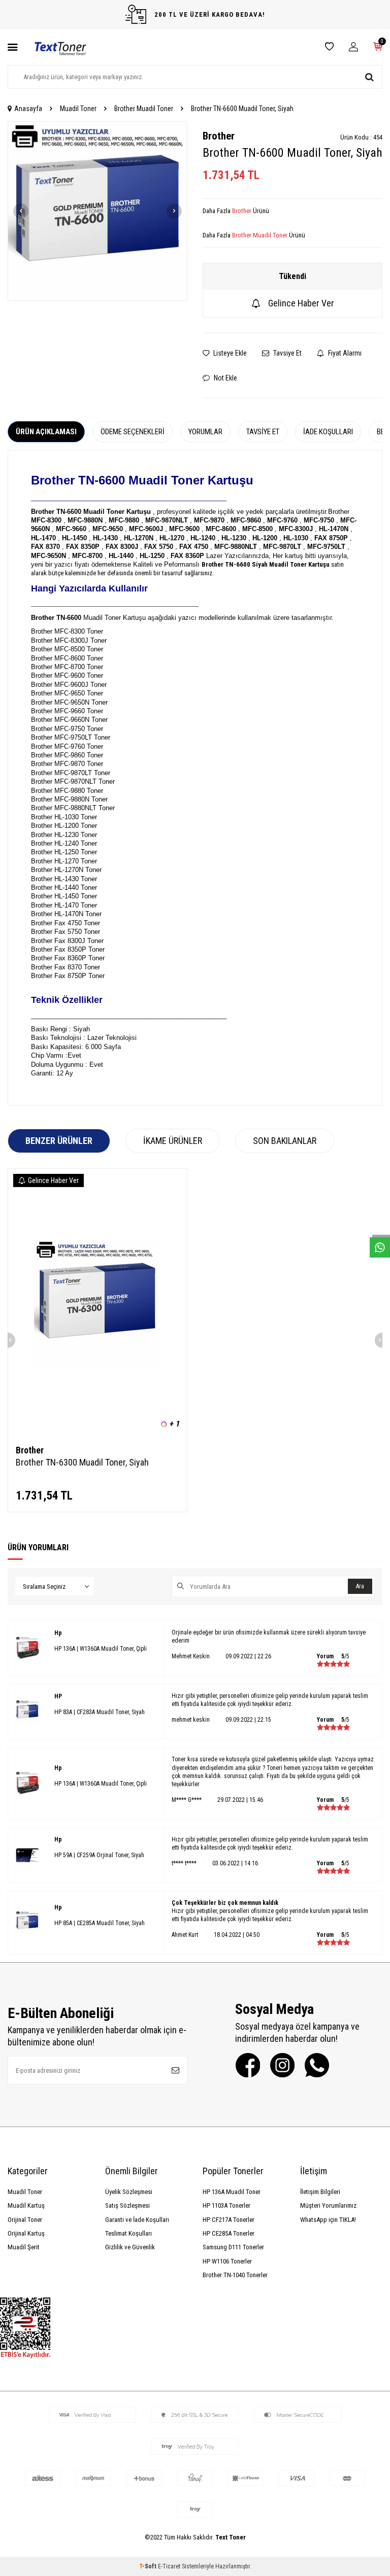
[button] (21, 211)
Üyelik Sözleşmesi (129, 2192)
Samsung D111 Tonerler (233, 2247)
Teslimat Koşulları (128, 2233)
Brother (219, 136)
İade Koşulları (328, 432)
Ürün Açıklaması (46, 432)
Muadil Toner (78, 109)
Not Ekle (225, 378)
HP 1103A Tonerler (226, 2205)
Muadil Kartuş (26, 2205)
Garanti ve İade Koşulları (137, 2220)
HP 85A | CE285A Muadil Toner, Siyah (100, 1923)
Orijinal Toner (25, 2220)
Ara (360, 1586)
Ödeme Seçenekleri (133, 432)
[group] (97, 211)
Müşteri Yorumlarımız (328, 2205)
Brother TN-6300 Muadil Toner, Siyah (82, 1462)
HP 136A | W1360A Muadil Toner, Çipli (101, 1649)
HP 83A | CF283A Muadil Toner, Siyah (100, 1712)
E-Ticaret (169, 2566)
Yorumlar (205, 432)
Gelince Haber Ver (301, 303)
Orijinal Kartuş (26, 2233)
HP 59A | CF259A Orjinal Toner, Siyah (99, 1855)
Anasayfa (28, 109)
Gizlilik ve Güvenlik (130, 2247)
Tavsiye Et (287, 353)
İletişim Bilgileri (320, 2192)
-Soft (149, 2566)
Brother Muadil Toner (144, 109)
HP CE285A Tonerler (229, 2233)
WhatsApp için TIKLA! (328, 2220)
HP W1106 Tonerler (227, 2261)
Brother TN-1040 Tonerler (235, 2275)
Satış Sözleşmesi (127, 2205)
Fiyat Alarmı (344, 353)
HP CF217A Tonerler (229, 2220)
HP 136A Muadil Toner (232, 2192)
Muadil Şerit (24, 2247)
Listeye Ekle (229, 353)
